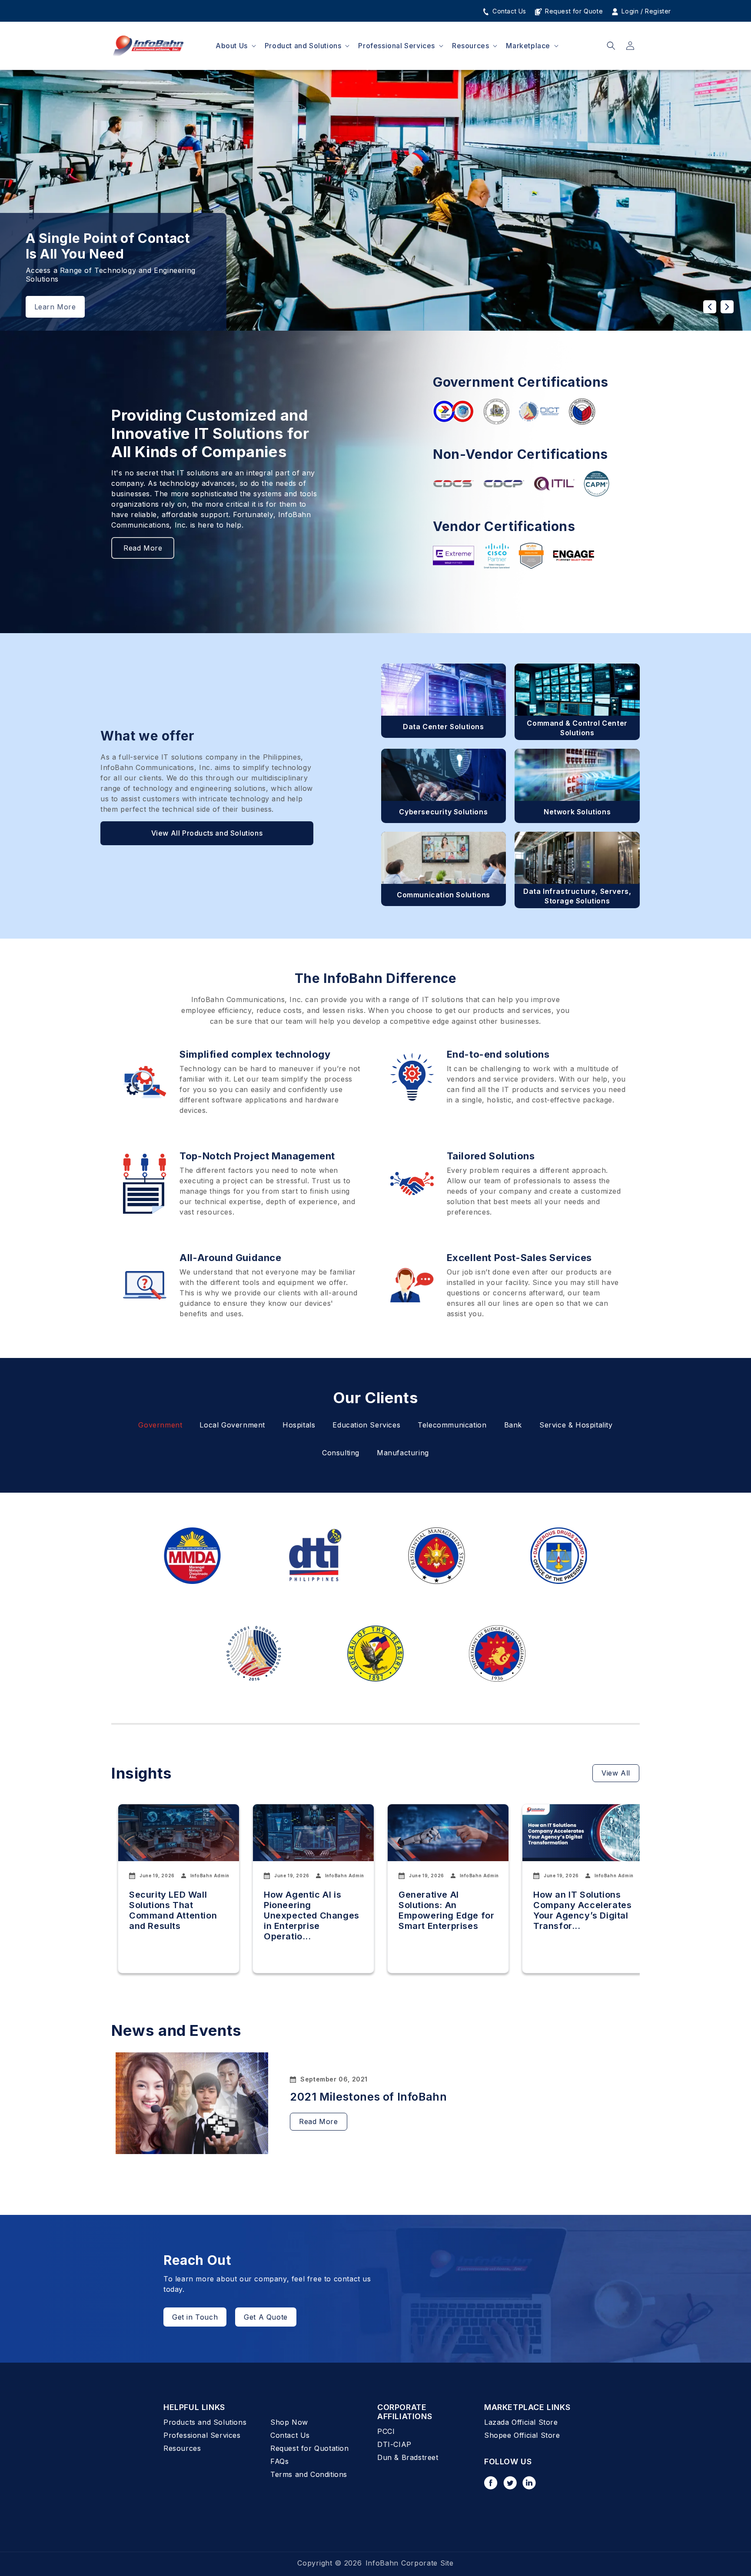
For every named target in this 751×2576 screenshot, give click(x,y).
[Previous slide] (710, 307)
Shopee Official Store (522, 2435)
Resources (182, 2448)
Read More (143, 548)
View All (616, 1773)
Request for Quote (573, 11)
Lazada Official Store (521, 2422)
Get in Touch (195, 2317)
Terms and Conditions (309, 2474)
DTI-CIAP (394, 2444)
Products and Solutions (205, 2422)
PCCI (386, 2431)
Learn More (55, 307)
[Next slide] (727, 307)
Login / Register (645, 11)
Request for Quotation (310, 2448)
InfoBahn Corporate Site (410, 2563)
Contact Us (508, 11)
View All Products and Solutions (207, 833)
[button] (235, 46)
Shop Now (289, 2422)
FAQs (279, 2461)
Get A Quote (266, 2317)
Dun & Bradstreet (408, 2457)
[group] (179, 1889)
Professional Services (202, 2435)
